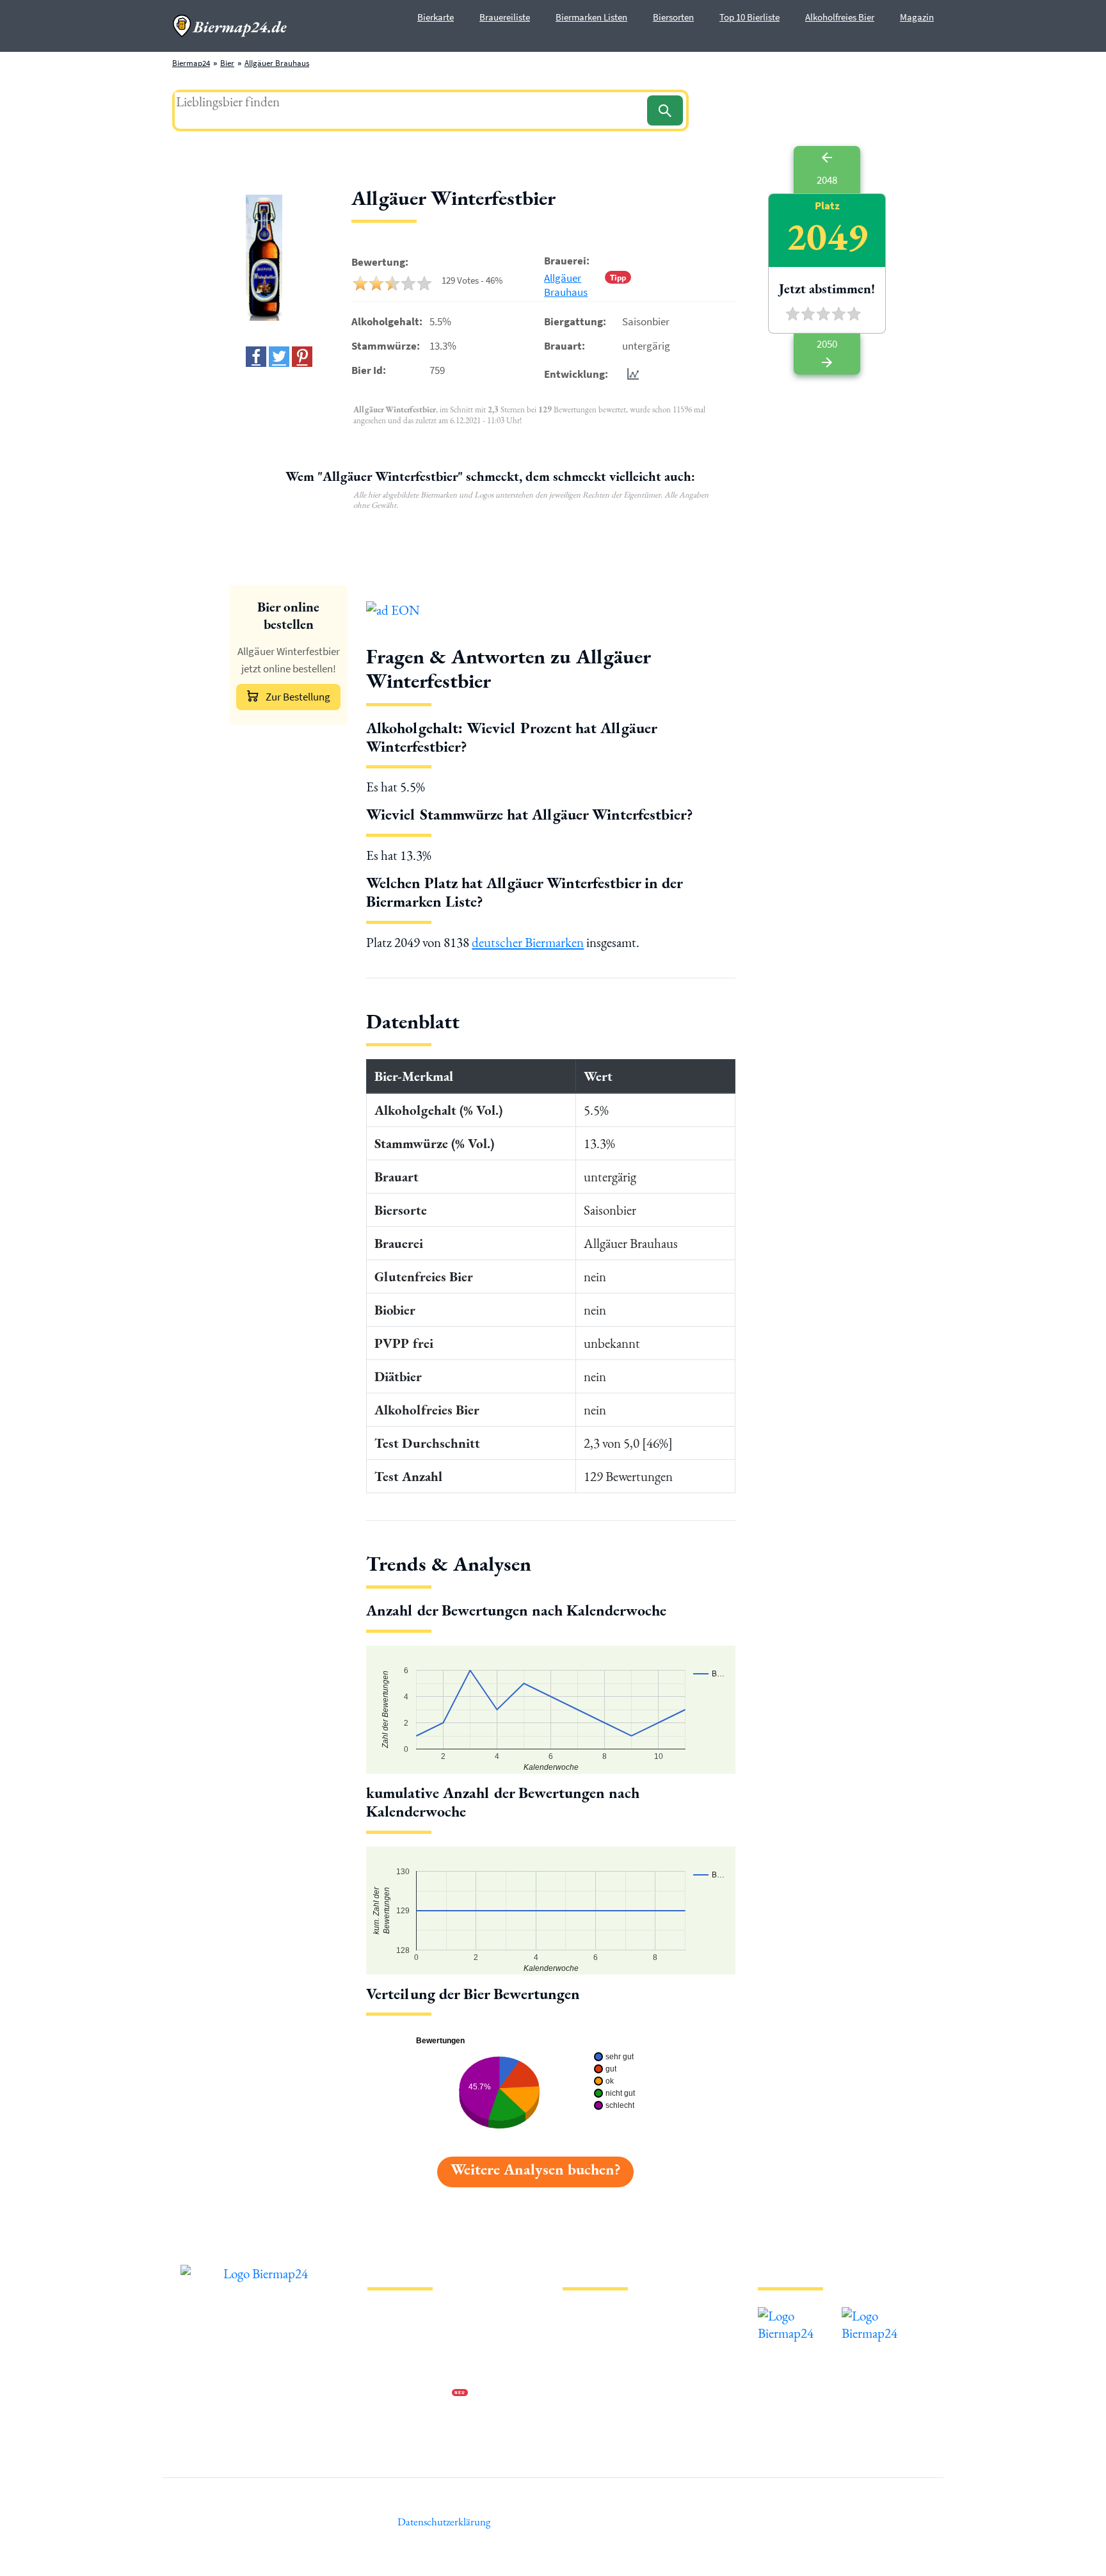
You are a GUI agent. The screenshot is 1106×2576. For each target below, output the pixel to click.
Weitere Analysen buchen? (535, 2169)
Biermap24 (191, 63)
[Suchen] (665, 110)
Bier (227, 63)
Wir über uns (389, 2373)
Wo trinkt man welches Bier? (612, 2435)
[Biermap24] (230, 26)
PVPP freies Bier (590, 2394)
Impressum (387, 2332)
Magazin (917, 17)
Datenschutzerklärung (406, 2353)
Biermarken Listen (591, 17)
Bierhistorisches (590, 2414)
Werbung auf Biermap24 (410, 2394)
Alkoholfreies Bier (840, 17)
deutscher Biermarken (528, 942)
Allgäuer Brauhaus (277, 63)
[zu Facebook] (256, 357)
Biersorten (673, 17)
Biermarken (583, 2353)
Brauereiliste (505, 17)
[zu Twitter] (279, 357)
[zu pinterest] (302, 357)
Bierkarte (436, 17)
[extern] (798, 2316)
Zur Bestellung (298, 697)
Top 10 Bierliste (749, 17)
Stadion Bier (584, 2373)
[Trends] (630, 374)
